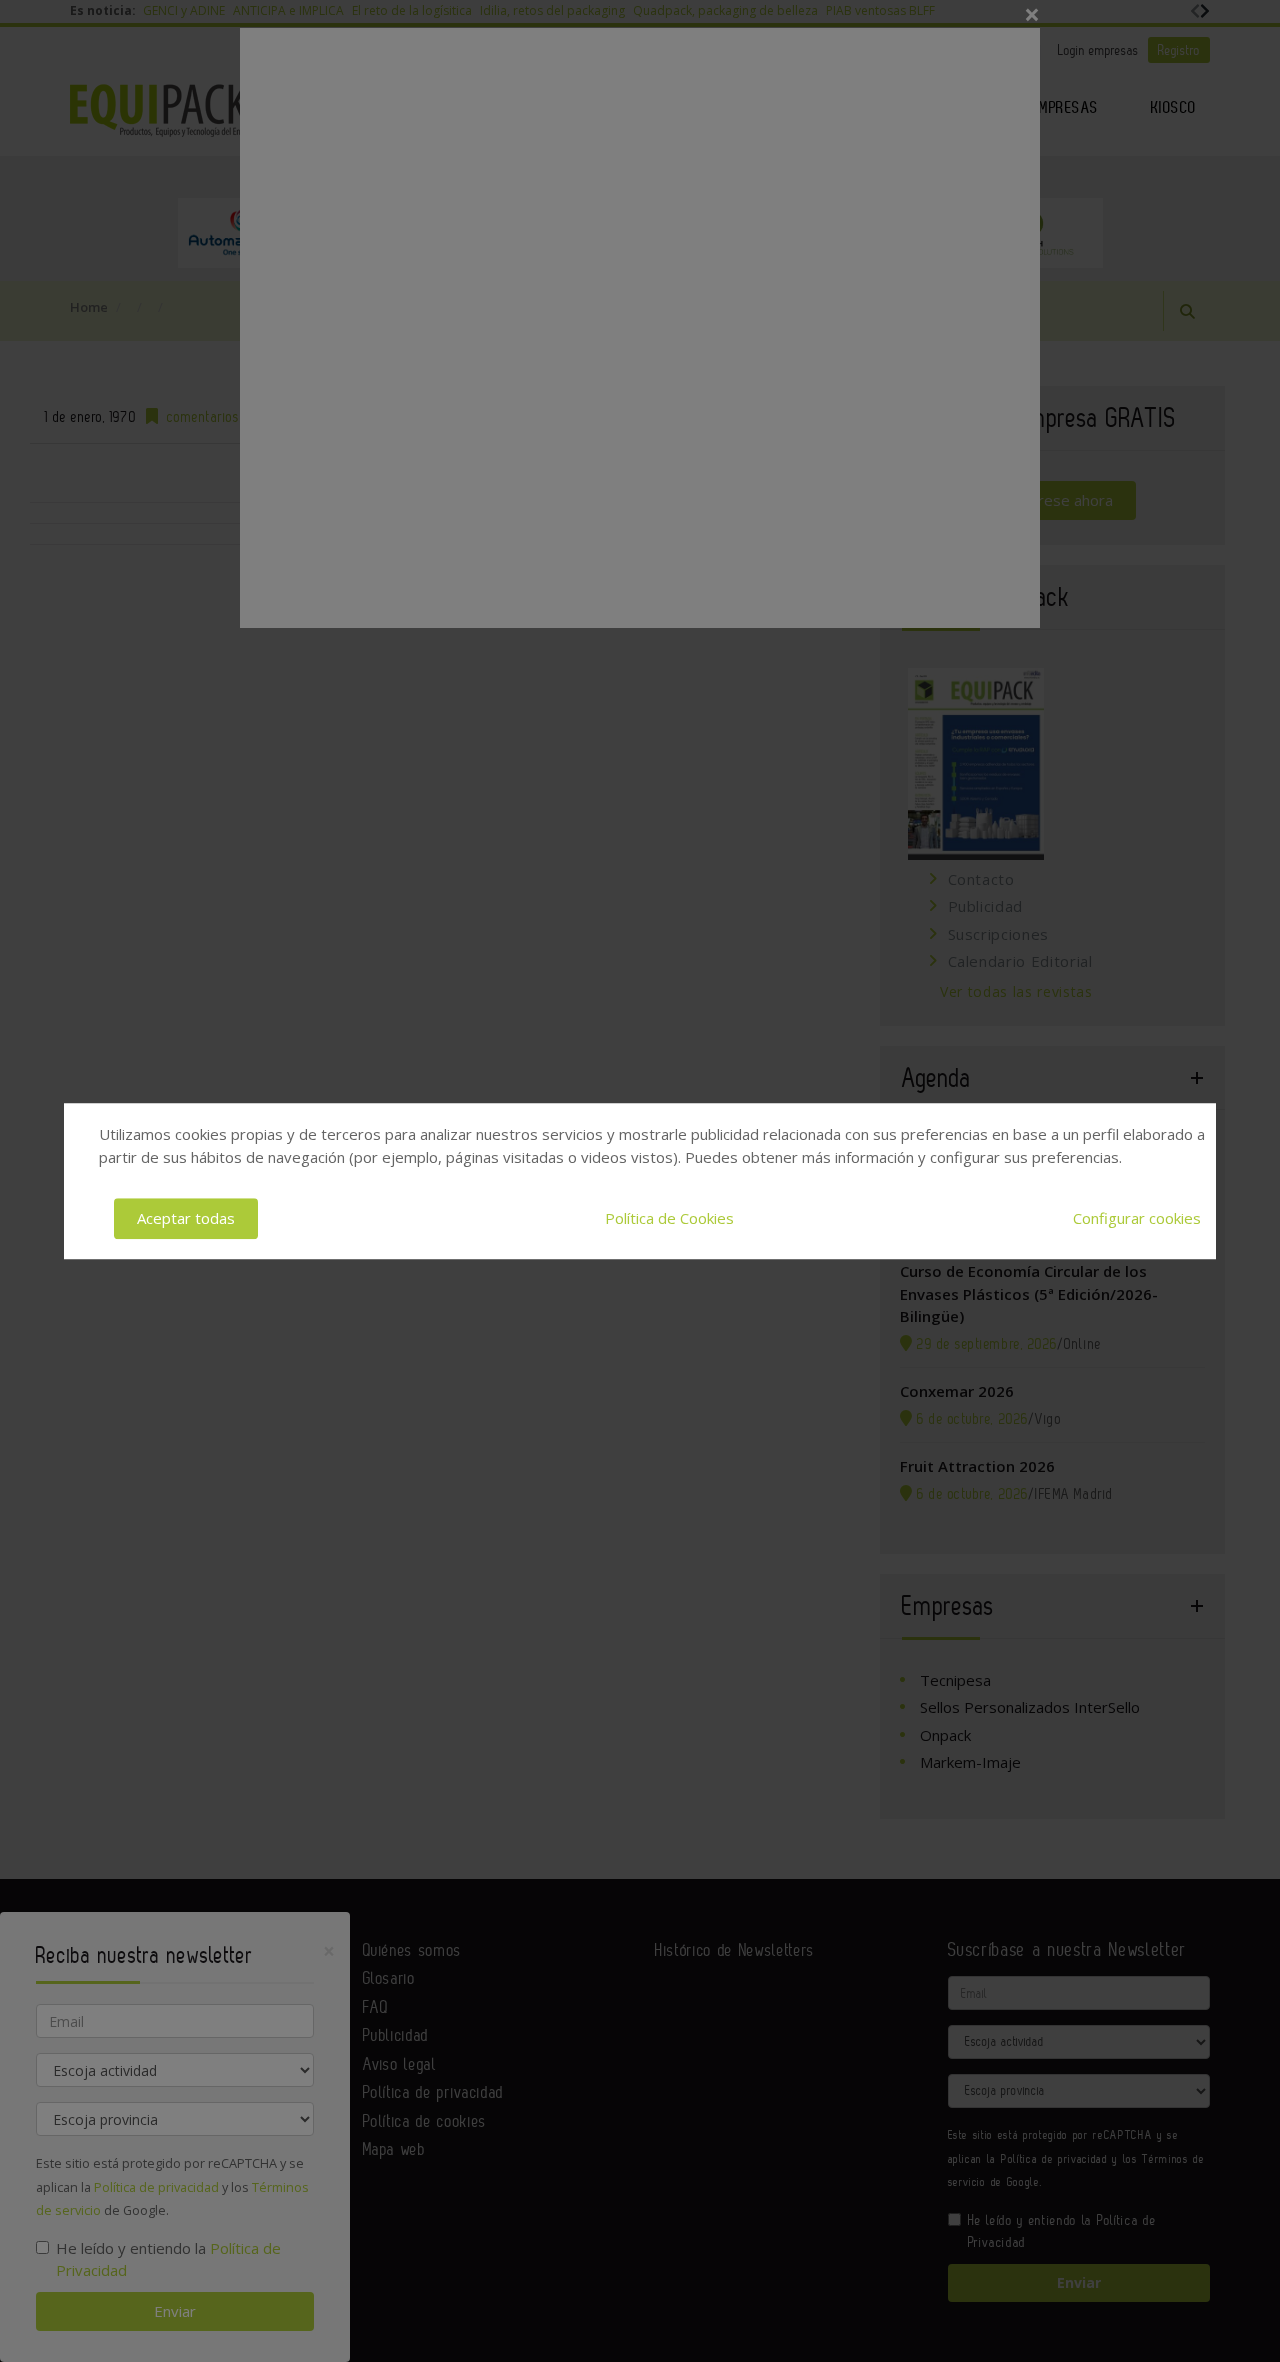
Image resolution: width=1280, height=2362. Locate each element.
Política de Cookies (669, 1218)
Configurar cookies (1137, 1218)
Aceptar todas (186, 1218)
